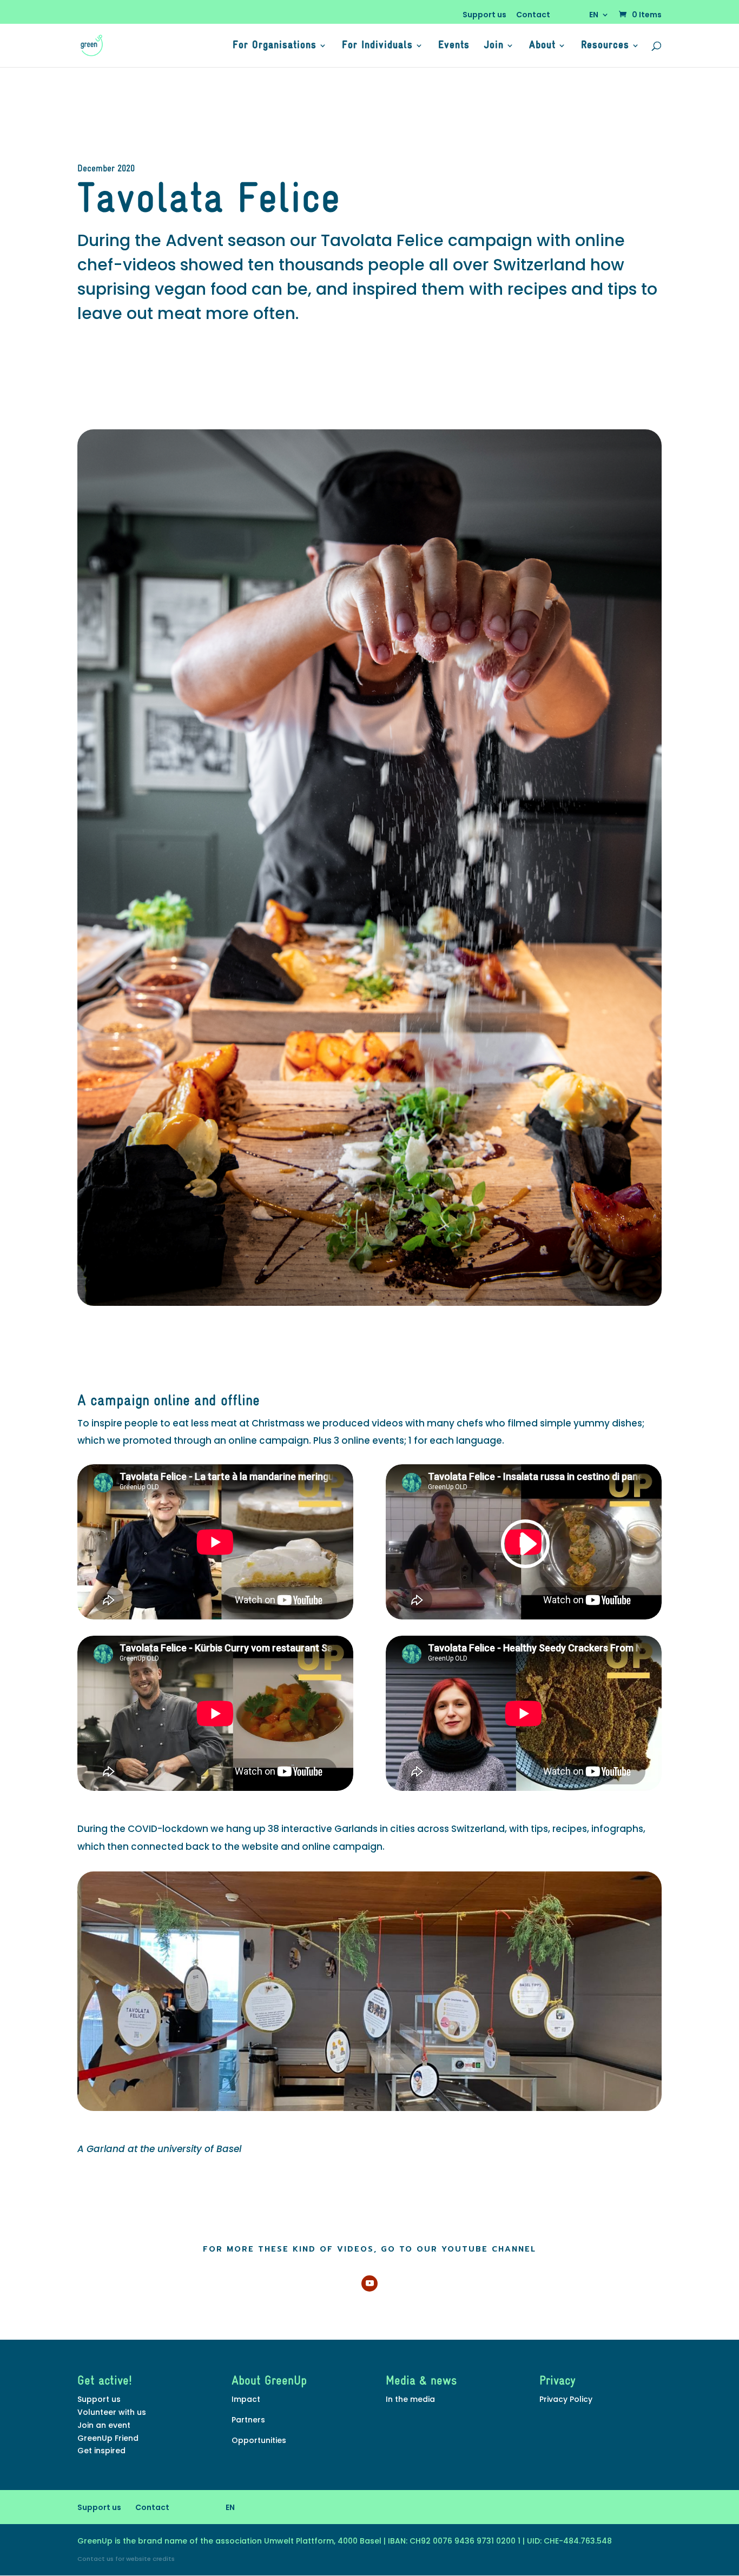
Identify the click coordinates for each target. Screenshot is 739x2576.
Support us (484, 15)
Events (454, 46)
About (542, 46)
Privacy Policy (566, 2399)
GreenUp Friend (108, 2438)
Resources (605, 46)
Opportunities (259, 2440)
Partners (248, 2420)
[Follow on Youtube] (369, 2283)
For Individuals (377, 46)
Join (494, 46)
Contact (533, 15)
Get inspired (101, 2451)
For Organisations (275, 46)
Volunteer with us (112, 2412)
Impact (246, 2399)
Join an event (104, 2425)
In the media (410, 2399)
